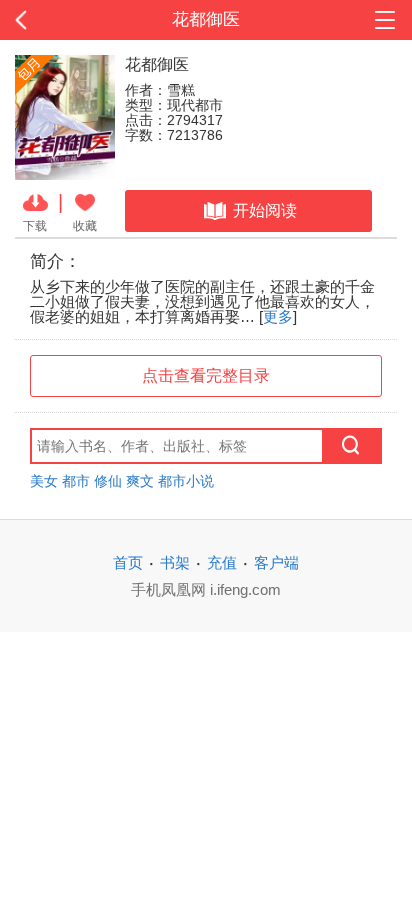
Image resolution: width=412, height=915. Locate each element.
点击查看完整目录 (206, 375)
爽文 (140, 481)
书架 (175, 562)
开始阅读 (265, 210)
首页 (128, 562)
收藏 (85, 225)
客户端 (276, 562)
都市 (76, 481)
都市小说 (186, 481)
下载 (35, 225)
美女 (44, 481)
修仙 (108, 481)
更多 (278, 316)
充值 (222, 562)
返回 (41, 20)
